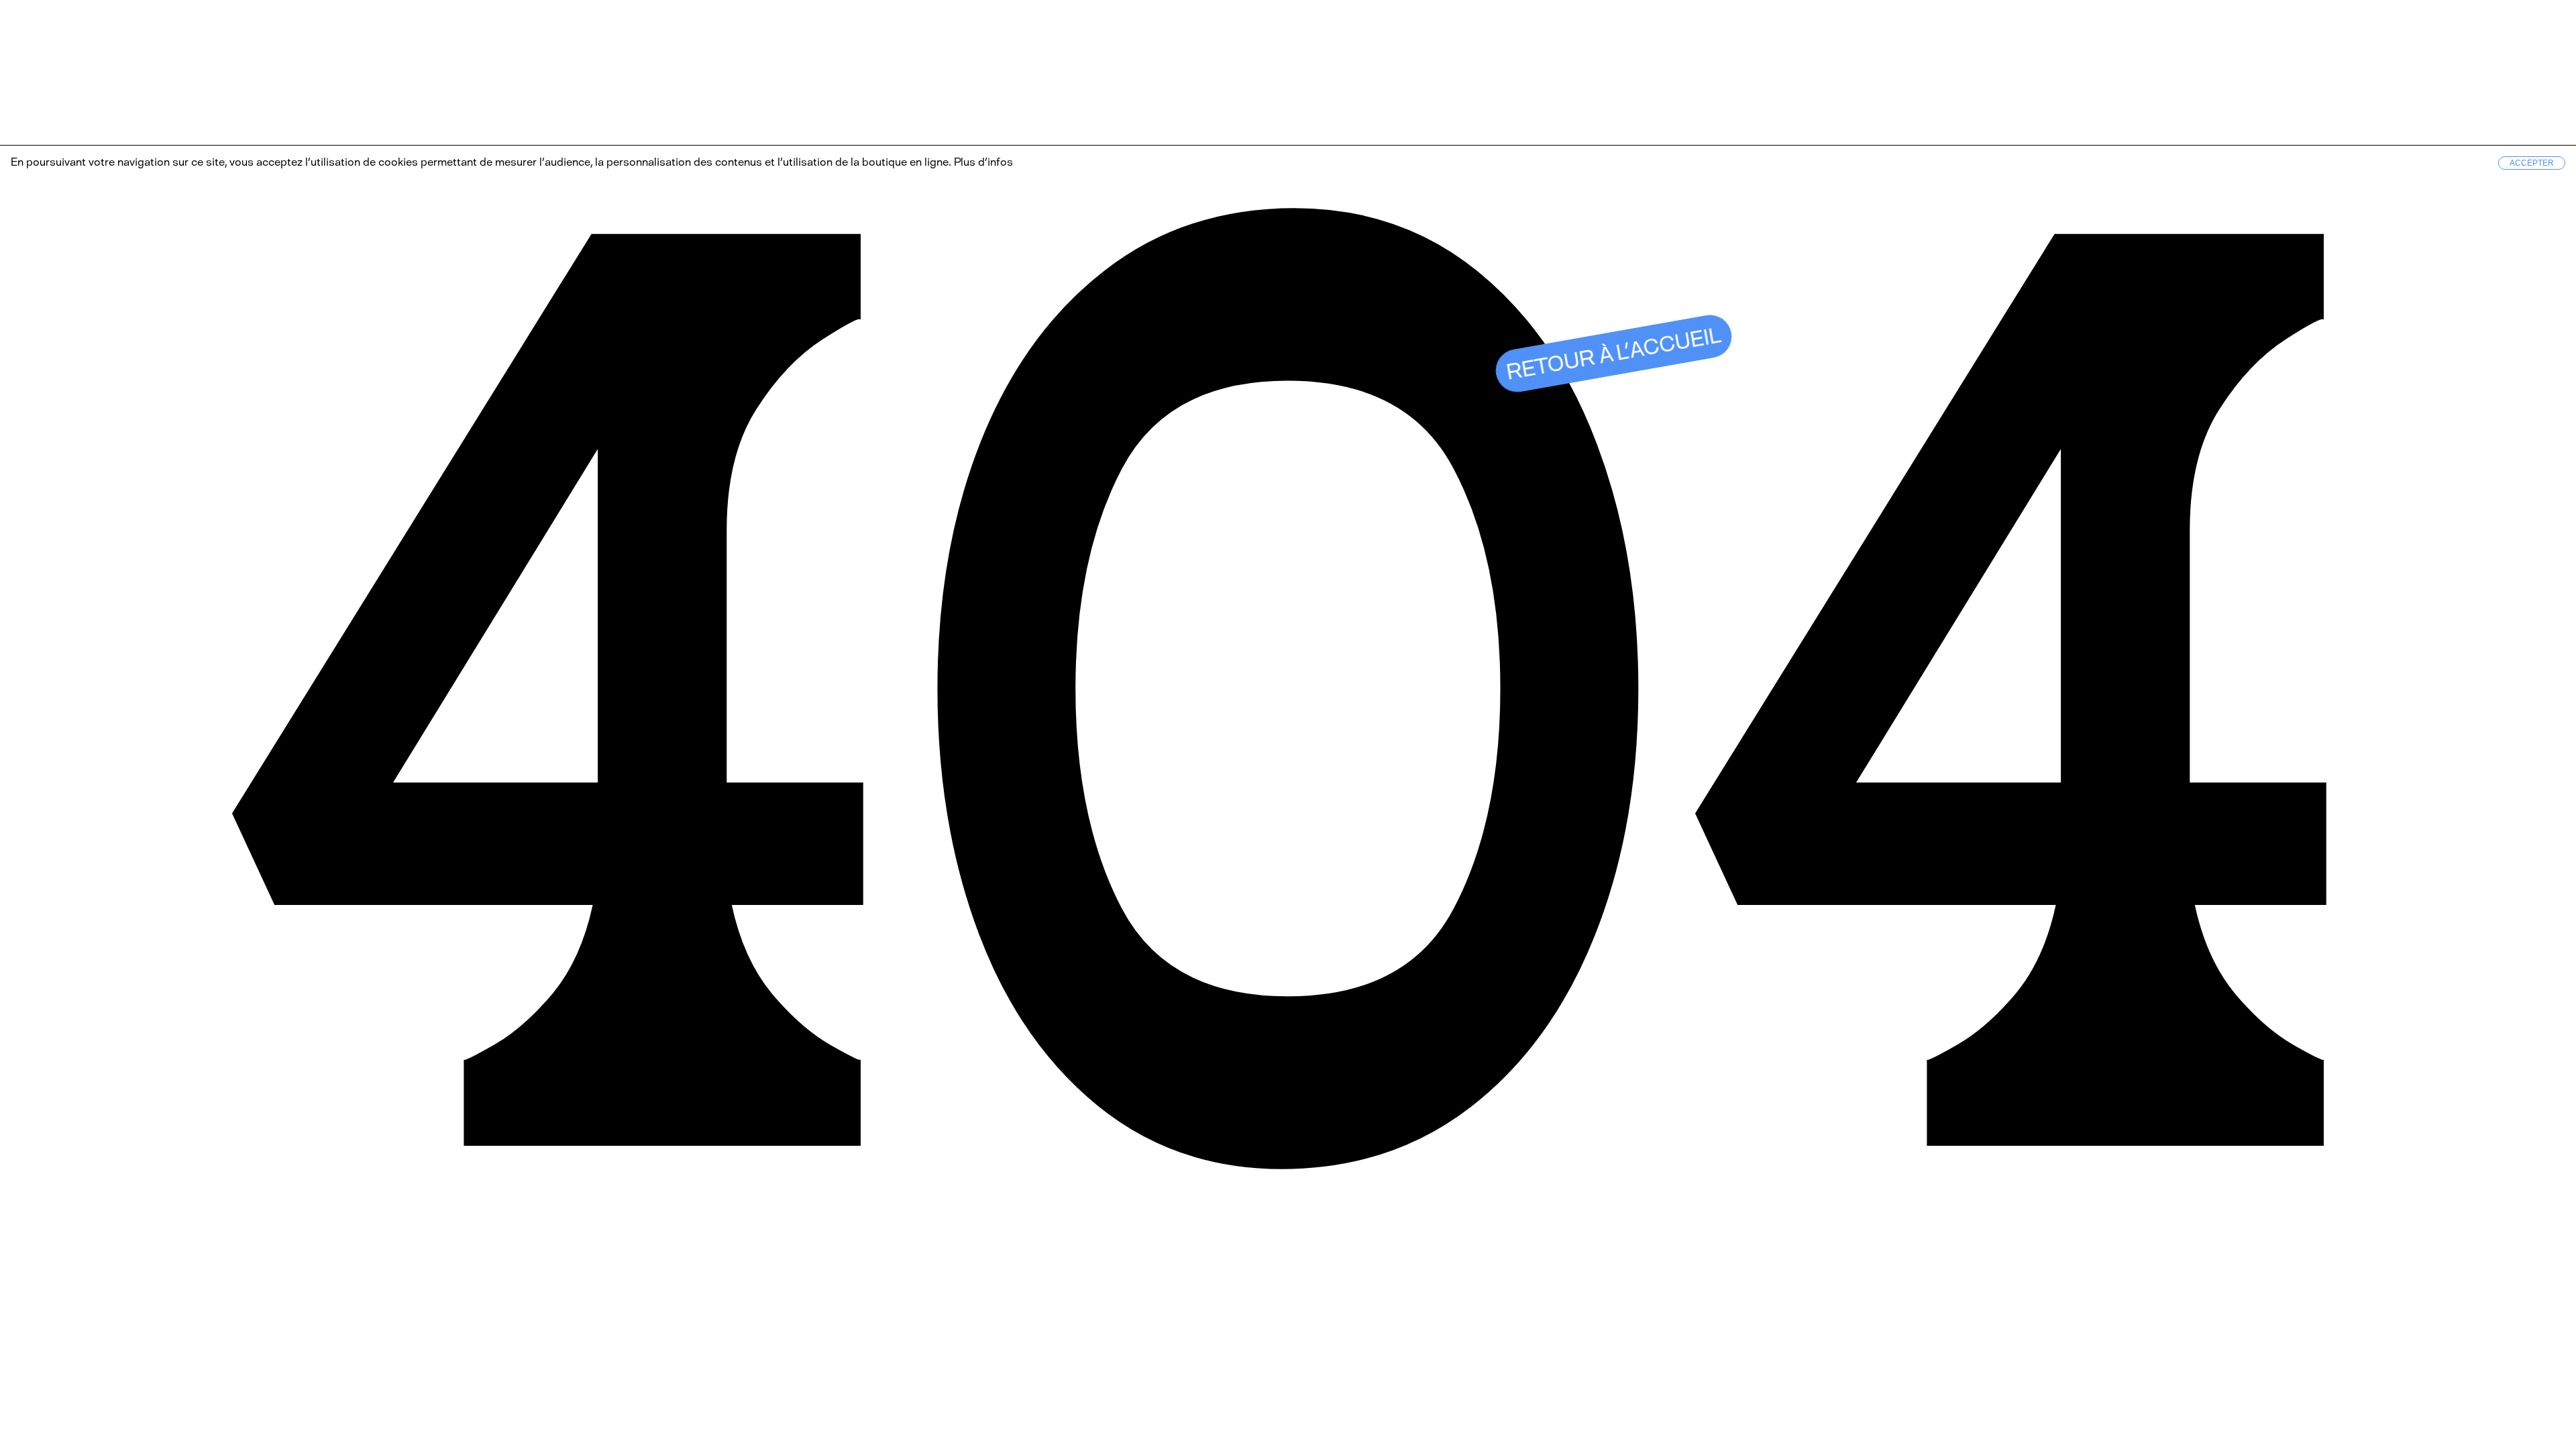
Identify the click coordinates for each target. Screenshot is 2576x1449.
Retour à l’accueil (1614, 354)
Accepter (2532, 163)
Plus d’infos (982, 162)
